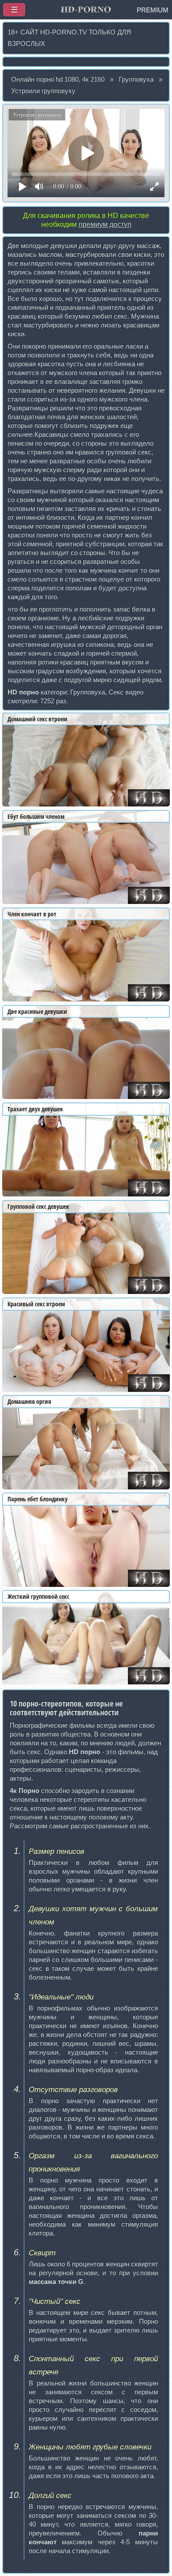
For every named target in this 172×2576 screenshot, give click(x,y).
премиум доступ (105, 224)
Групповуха (136, 79)
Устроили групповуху (43, 91)
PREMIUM (153, 10)
